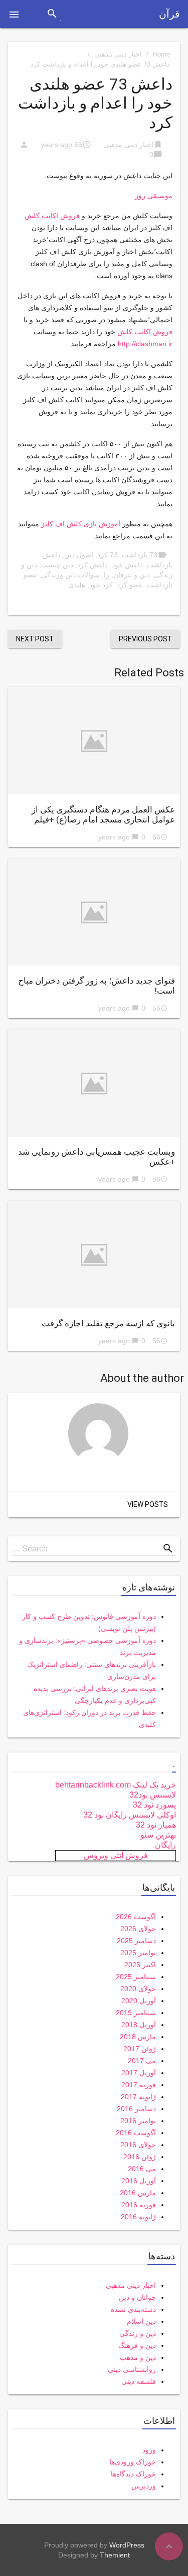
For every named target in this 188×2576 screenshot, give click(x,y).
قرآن (169, 14)
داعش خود (127, 565)
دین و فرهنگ (137, 2345)
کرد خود (101, 585)
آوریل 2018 (139, 2025)
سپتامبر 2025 (136, 1977)
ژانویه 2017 (138, 2097)
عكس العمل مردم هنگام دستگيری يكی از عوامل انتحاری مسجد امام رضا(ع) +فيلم (103, 814)
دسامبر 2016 (136, 2109)
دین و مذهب (138, 2357)
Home (161, 54)
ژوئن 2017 (140, 2049)
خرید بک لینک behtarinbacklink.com (116, 1785)
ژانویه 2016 (138, 2217)
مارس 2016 (138, 2193)
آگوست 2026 (136, 1917)
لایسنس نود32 (153, 1795)
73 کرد (108, 555)
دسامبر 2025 (136, 1941)
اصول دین (79, 555)
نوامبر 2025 (138, 1953)
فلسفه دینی (139, 2381)
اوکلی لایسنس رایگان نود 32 (130, 1815)
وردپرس (144, 2486)
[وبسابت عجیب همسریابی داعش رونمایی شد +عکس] (94, 1083)
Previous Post (145, 639)
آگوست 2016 (136, 2133)
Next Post (35, 639)
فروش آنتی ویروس (116, 1855)
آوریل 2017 (139, 2073)
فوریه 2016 (139, 2205)
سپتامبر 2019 (136, 2013)
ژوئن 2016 (140, 2157)
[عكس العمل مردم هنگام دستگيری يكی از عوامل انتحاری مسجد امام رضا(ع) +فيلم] (94, 740)
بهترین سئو (158, 1835)
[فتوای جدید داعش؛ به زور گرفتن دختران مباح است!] (94, 912)
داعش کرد (92, 565)
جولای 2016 (138, 2145)
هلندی (77, 585)
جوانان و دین (137, 2297)
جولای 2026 (138, 1929)
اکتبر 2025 (140, 1965)
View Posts (148, 1504)
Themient (115, 2555)
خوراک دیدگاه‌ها (133, 2474)
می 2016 (142, 2169)
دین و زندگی (138, 2333)
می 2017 (142, 2061)
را (107, 575)
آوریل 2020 (139, 2001)
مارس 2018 (138, 2037)
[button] (14, 14)
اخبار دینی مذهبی (118, 54)
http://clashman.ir (145, 344)
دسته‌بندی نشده (133, 2309)
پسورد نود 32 (154, 1805)
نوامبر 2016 (138, 2121)
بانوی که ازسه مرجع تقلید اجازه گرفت (108, 1323)
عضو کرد (130, 585)
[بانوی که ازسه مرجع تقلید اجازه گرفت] (94, 1254)
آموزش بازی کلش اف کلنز (81, 524)
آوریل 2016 (139, 2181)
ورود (149, 2450)
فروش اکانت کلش (52, 216)
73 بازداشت (140, 555)
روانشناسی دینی (132, 2369)
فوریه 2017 (139, 2085)
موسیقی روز (154, 196)
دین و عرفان (132, 575)
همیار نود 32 (156, 1825)
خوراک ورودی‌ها (133, 2462)
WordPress (127, 2545)
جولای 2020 (138, 1989)
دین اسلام (141, 2321)
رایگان (165, 1845)
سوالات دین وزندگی (70, 575)
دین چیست (57, 565)
